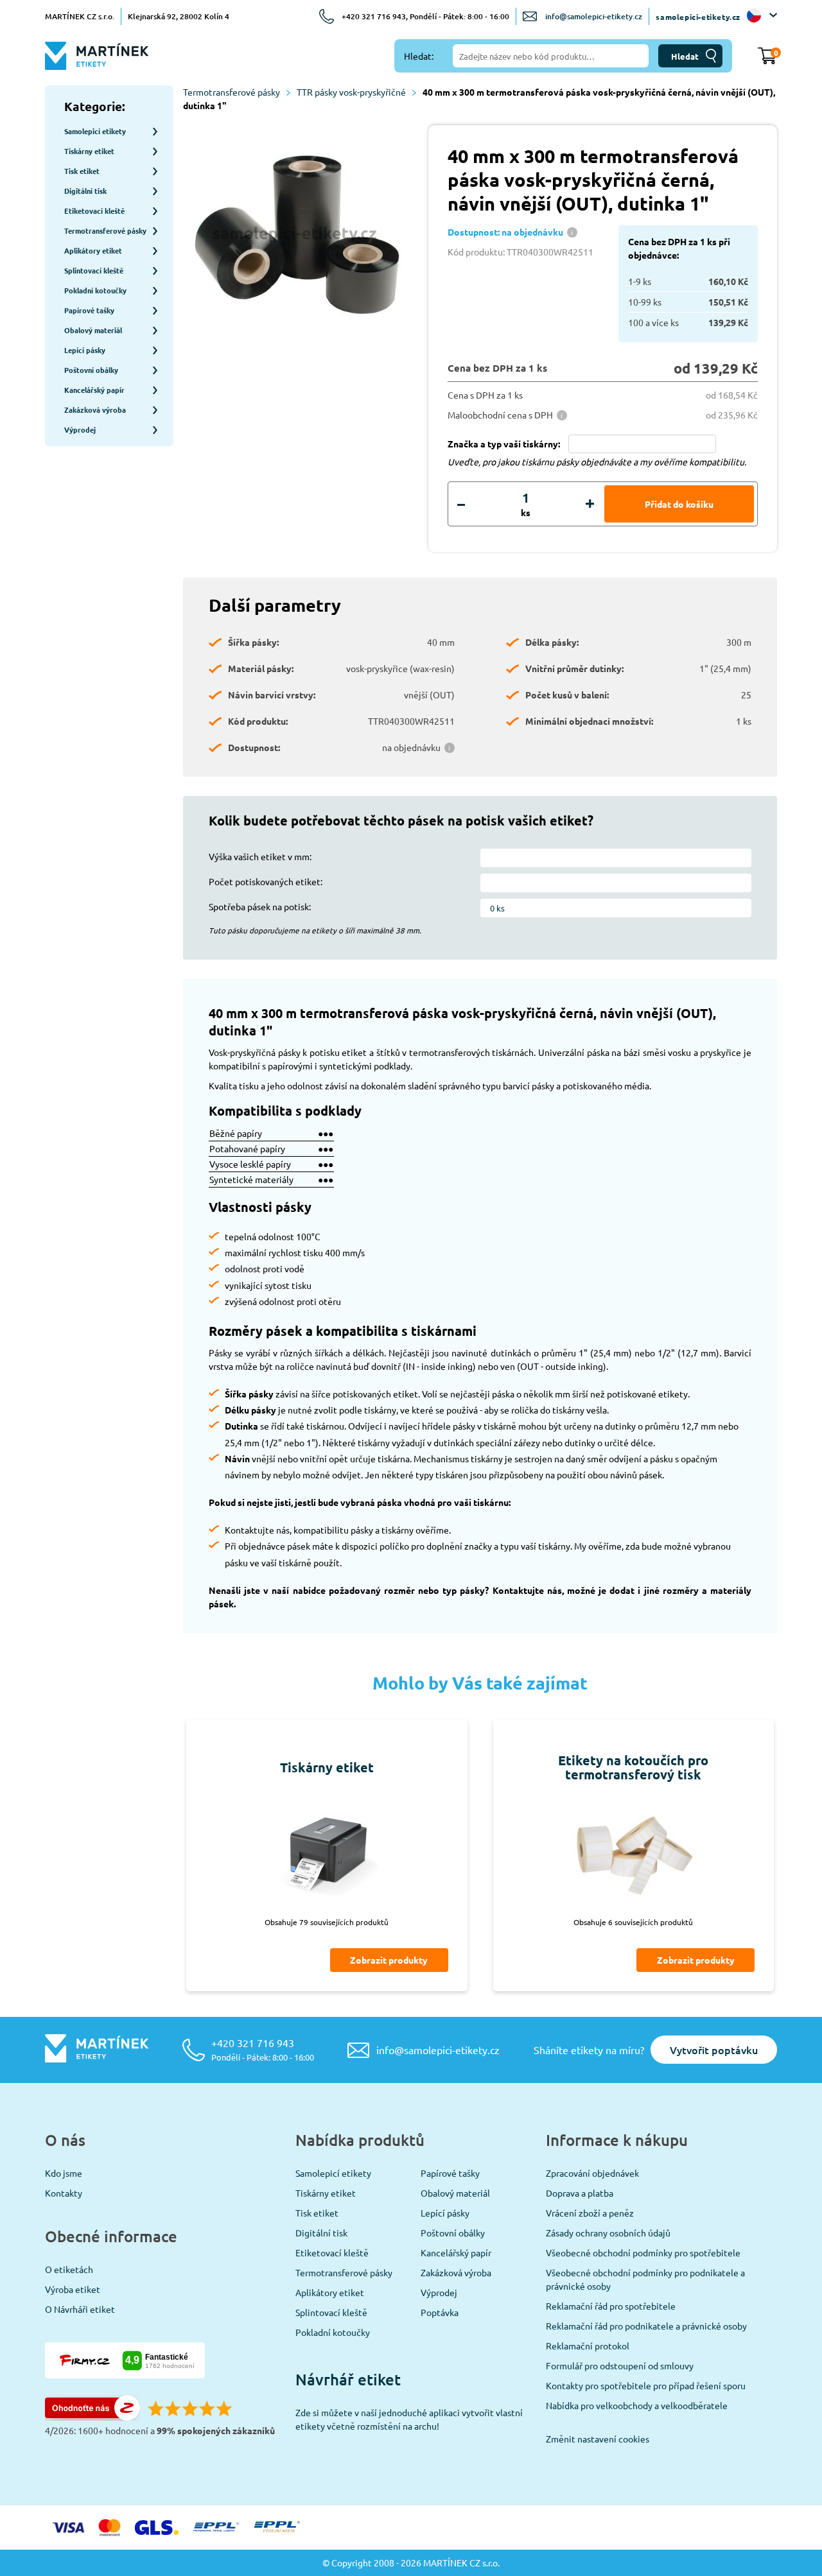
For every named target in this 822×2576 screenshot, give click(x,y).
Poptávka (440, 2312)
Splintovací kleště (331, 2312)
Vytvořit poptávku (714, 2050)
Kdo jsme (64, 2173)
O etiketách (69, 2269)
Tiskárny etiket (326, 2193)
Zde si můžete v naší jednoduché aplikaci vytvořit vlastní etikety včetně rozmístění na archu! (409, 2419)
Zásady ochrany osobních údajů (608, 2233)
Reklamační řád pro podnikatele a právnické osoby (646, 2326)
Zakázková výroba (456, 2272)
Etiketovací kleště (332, 2252)
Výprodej (439, 2292)
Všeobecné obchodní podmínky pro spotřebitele (643, 2252)
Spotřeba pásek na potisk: (260, 906)
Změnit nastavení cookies (598, 2439)
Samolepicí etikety (333, 2173)
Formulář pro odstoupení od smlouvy (620, 2365)
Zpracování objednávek (592, 2173)
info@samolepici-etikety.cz (594, 16)
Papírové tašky (450, 2173)
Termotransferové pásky (232, 92)
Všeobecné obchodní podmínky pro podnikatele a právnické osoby (645, 2279)
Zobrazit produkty (389, 1960)
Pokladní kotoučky (333, 2332)
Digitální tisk (321, 2233)
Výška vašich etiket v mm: (260, 856)
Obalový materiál (455, 2193)
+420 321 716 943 (263, 2049)
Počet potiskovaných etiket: (266, 881)
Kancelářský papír (456, 2252)
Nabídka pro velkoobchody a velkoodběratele (637, 2405)
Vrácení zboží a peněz (590, 2213)
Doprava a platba (580, 2193)
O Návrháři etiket (80, 2309)
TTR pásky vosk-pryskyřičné (351, 92)
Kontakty (64, 2193)
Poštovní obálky (453, 2233)
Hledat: (419, 56)
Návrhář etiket (348, 2379)
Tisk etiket (317, 2213)
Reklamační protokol (588, 2346)
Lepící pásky (445, 2213)
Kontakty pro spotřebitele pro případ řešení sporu (646, 2385)
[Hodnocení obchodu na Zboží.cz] (92, 2417)
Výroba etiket (73, 2289)
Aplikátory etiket (330, 2292)
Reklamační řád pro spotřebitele (611, 2306)
